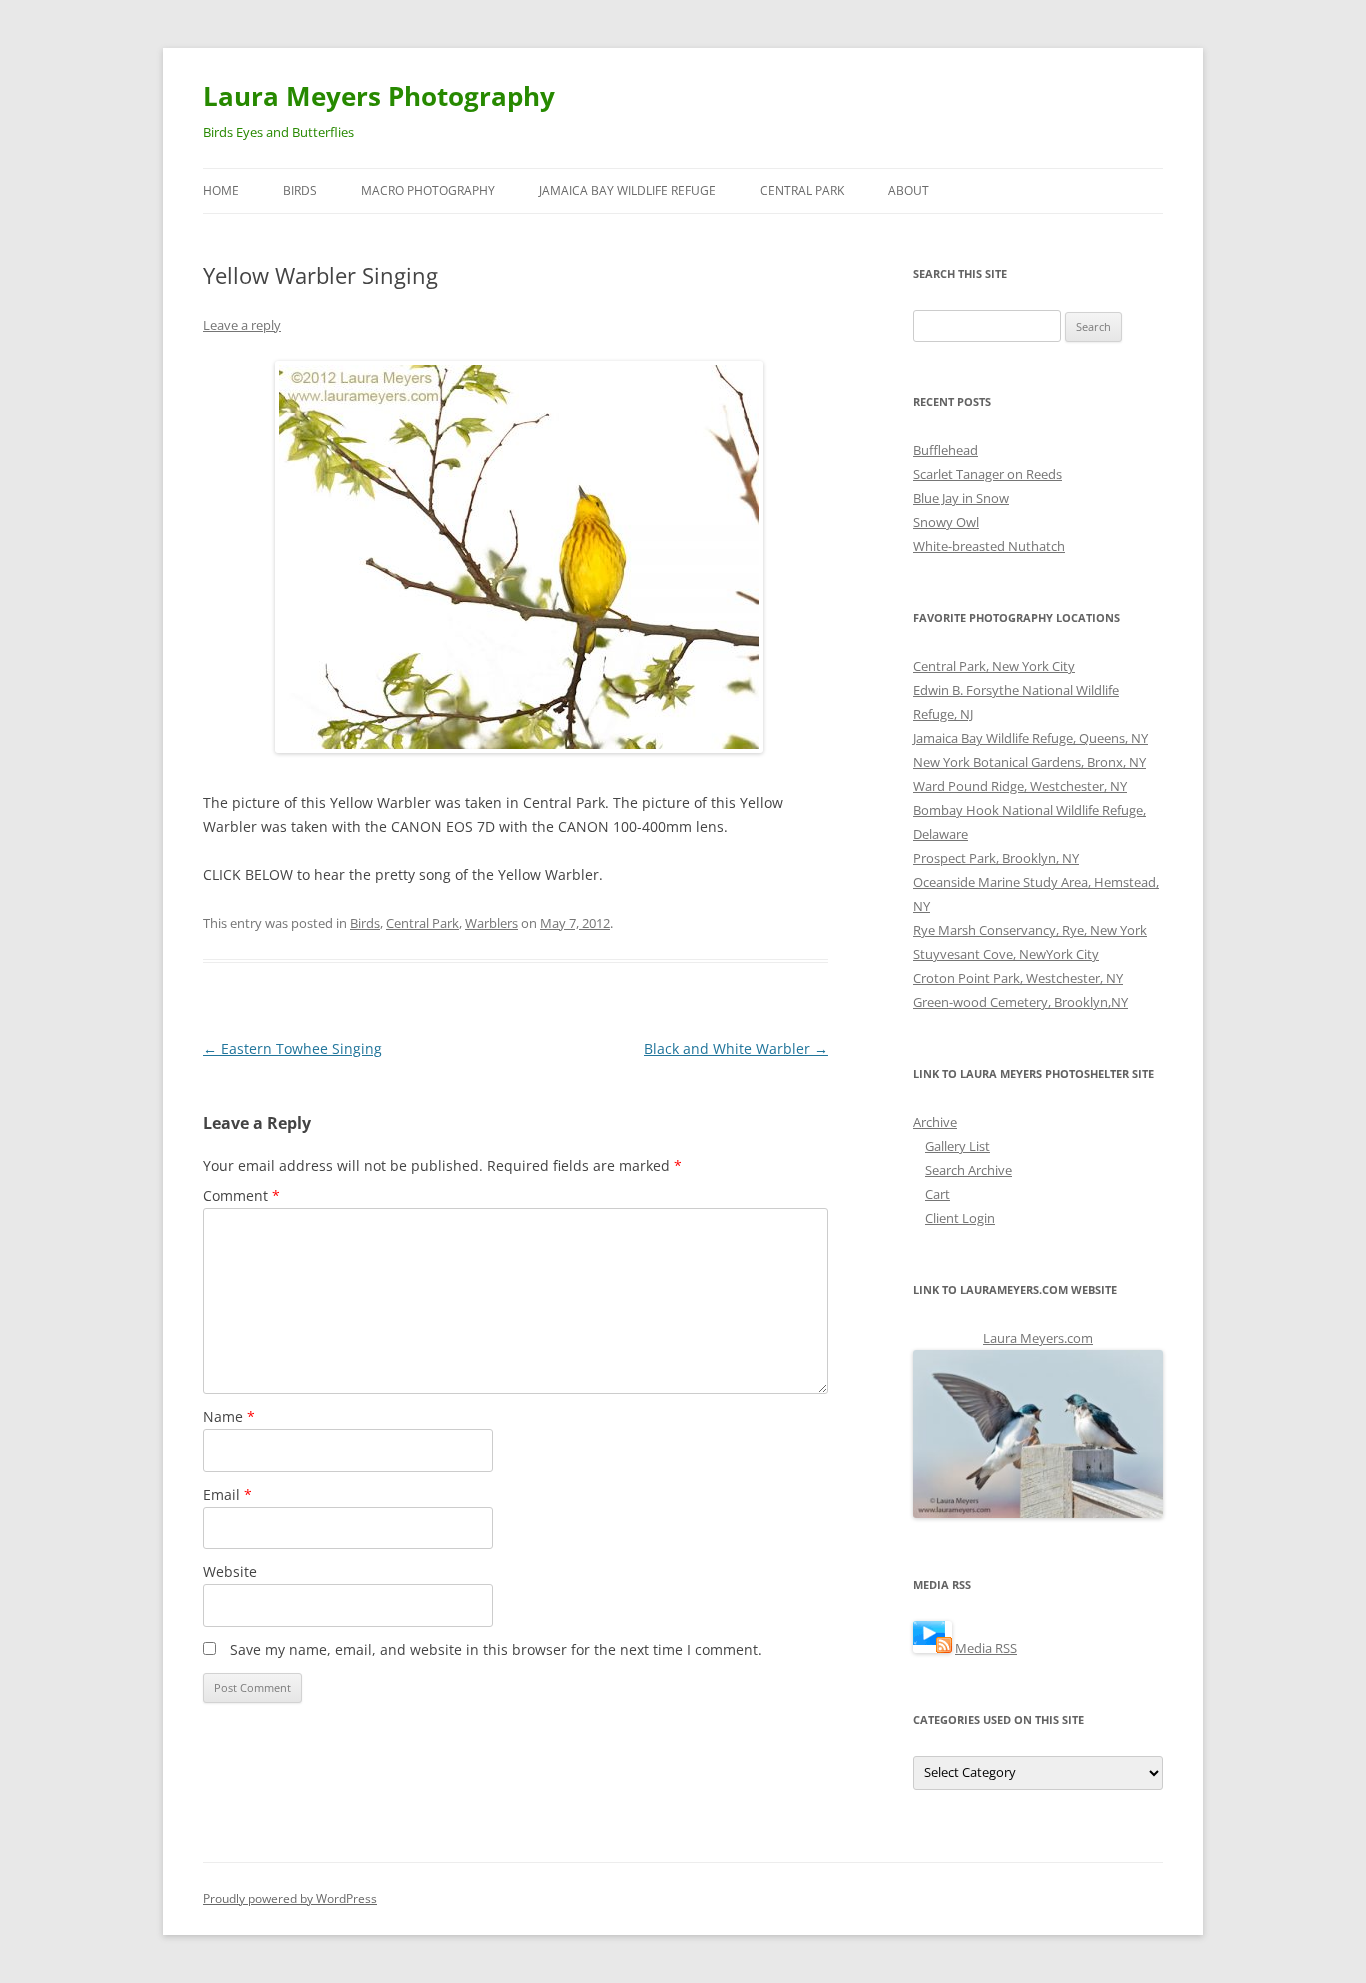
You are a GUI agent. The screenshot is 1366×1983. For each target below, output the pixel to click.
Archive (935, 1122)
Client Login (960, 1218)
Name (229, 1416)
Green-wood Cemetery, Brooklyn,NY (1020, 1002)
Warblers (491, 923)
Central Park (802, 190)
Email (227, 1494)
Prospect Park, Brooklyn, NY (996, 858)
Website (230, 1571)
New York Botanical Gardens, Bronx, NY (1029, 762)
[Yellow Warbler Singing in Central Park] (515, 557)
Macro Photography (428, 190)
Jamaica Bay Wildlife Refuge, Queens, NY (1030, 738)
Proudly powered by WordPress (290, 1898)
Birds (300, 190)
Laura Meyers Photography (379, 96)
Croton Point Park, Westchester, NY (1018, 978)
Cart (937, 1194)
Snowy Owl (946, 522)
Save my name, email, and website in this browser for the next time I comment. (496, 1649)
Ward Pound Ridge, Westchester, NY (1020, 786)
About (908, 190)
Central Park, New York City (994, 666)
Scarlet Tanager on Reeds (987, 474)
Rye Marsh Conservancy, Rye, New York (1030, 930)
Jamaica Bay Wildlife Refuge (627, 190)
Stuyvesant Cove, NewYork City (1006, 954)
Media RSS (986, 1648)
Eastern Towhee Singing (292, 1048)
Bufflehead (945, 450)
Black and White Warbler (736, 1048)
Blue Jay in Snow (961, 498)
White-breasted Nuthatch (989, 546)
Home (221, 190)
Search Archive (968, 1170)
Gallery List (957, 1146)
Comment (241, 1195)
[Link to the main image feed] (932, 1648)
